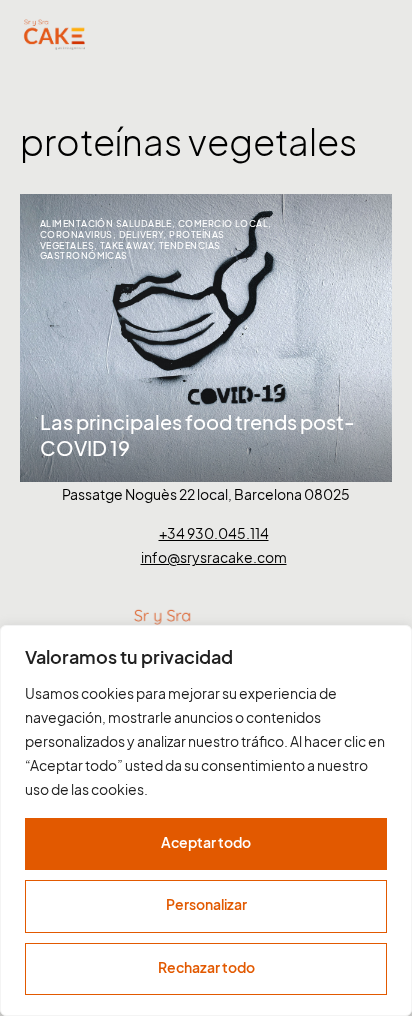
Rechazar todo (206, 967)
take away (126, 245)
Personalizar (206, 904)
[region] (206, 820)
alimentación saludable (106, 223)
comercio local (223, 223)
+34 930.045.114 (214, 533)
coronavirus (76, 234)
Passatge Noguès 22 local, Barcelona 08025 (206, 494)
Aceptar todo (206, 842)
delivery (141, 234)
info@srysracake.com (214, 557)
